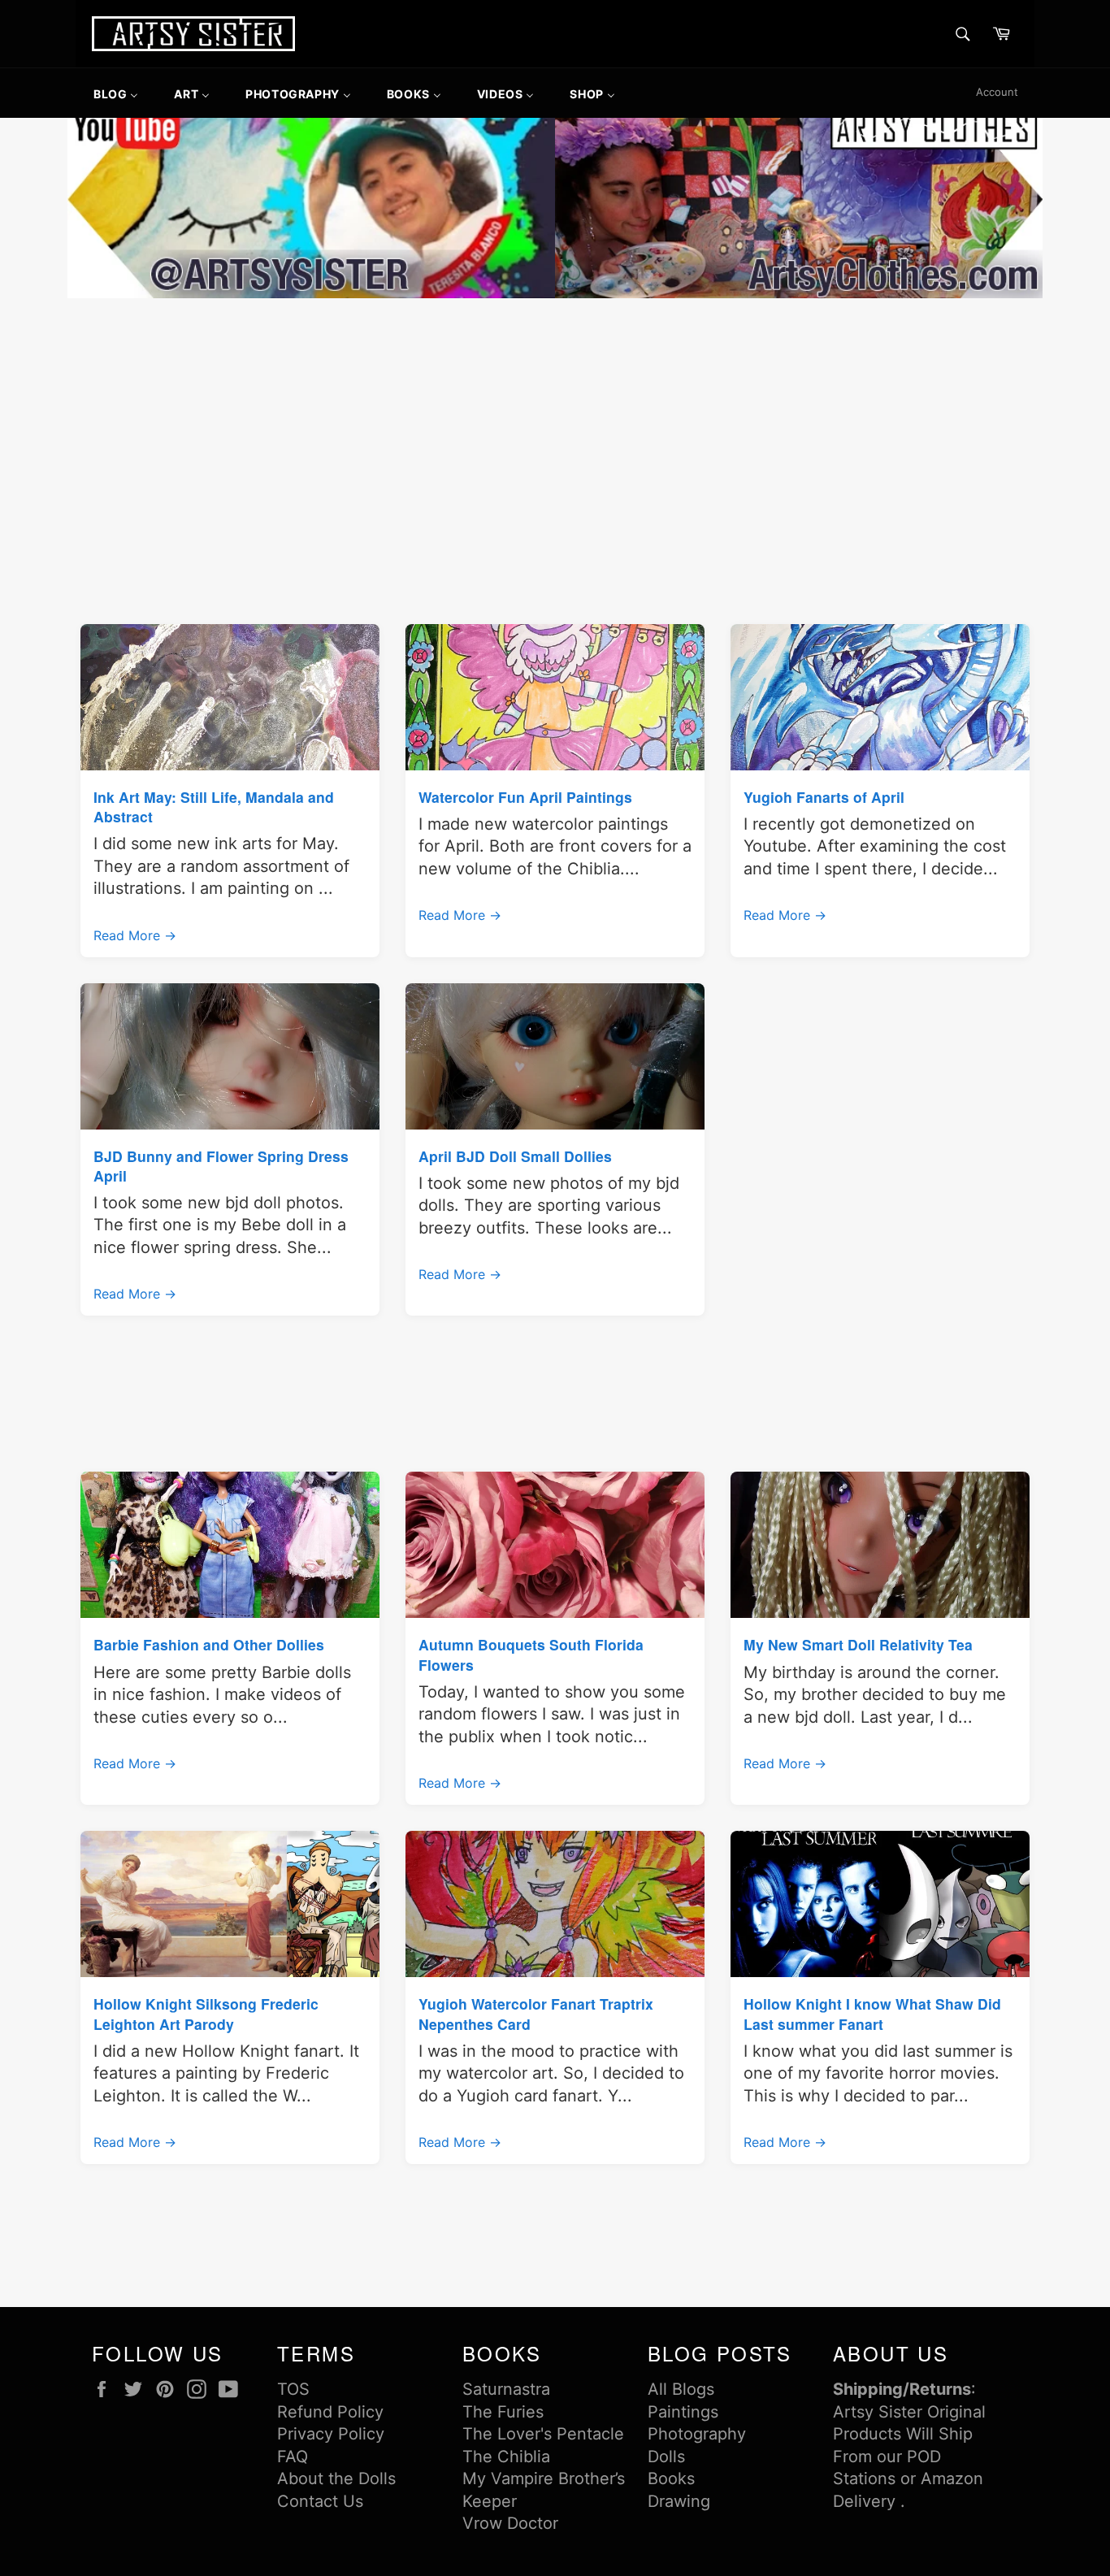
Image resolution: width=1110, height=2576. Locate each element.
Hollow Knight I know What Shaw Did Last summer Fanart (872, 2013)
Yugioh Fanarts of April (824, 797)
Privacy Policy (331, 2434)
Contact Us (320, 2501)
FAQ (293, 2457)
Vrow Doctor (510, 2523)
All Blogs (681, 2389)
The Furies (503, 2412)
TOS (293, 2389)
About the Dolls (336, 2478)
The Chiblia (506, 2457)
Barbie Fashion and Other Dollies (209, 1644)
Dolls (666, 2457)
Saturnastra (506, 2389)
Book (667, 2478)
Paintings (683, 2412)
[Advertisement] (555, 424)
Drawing (679, 2501)
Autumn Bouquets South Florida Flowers (531, 1654)
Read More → (135, 935)
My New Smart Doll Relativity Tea (858, 1644)
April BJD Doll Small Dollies (515, 1156)
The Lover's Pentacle (543, 2434)
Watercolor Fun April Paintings (525, 797)
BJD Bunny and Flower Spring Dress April (221, 1166)
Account (997, 92)
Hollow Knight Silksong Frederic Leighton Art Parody (206, 2013)
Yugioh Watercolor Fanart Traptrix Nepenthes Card (536, 2013)
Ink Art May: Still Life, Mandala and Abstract (214, 807)
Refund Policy (330, 2412)
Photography (697, 2434)
